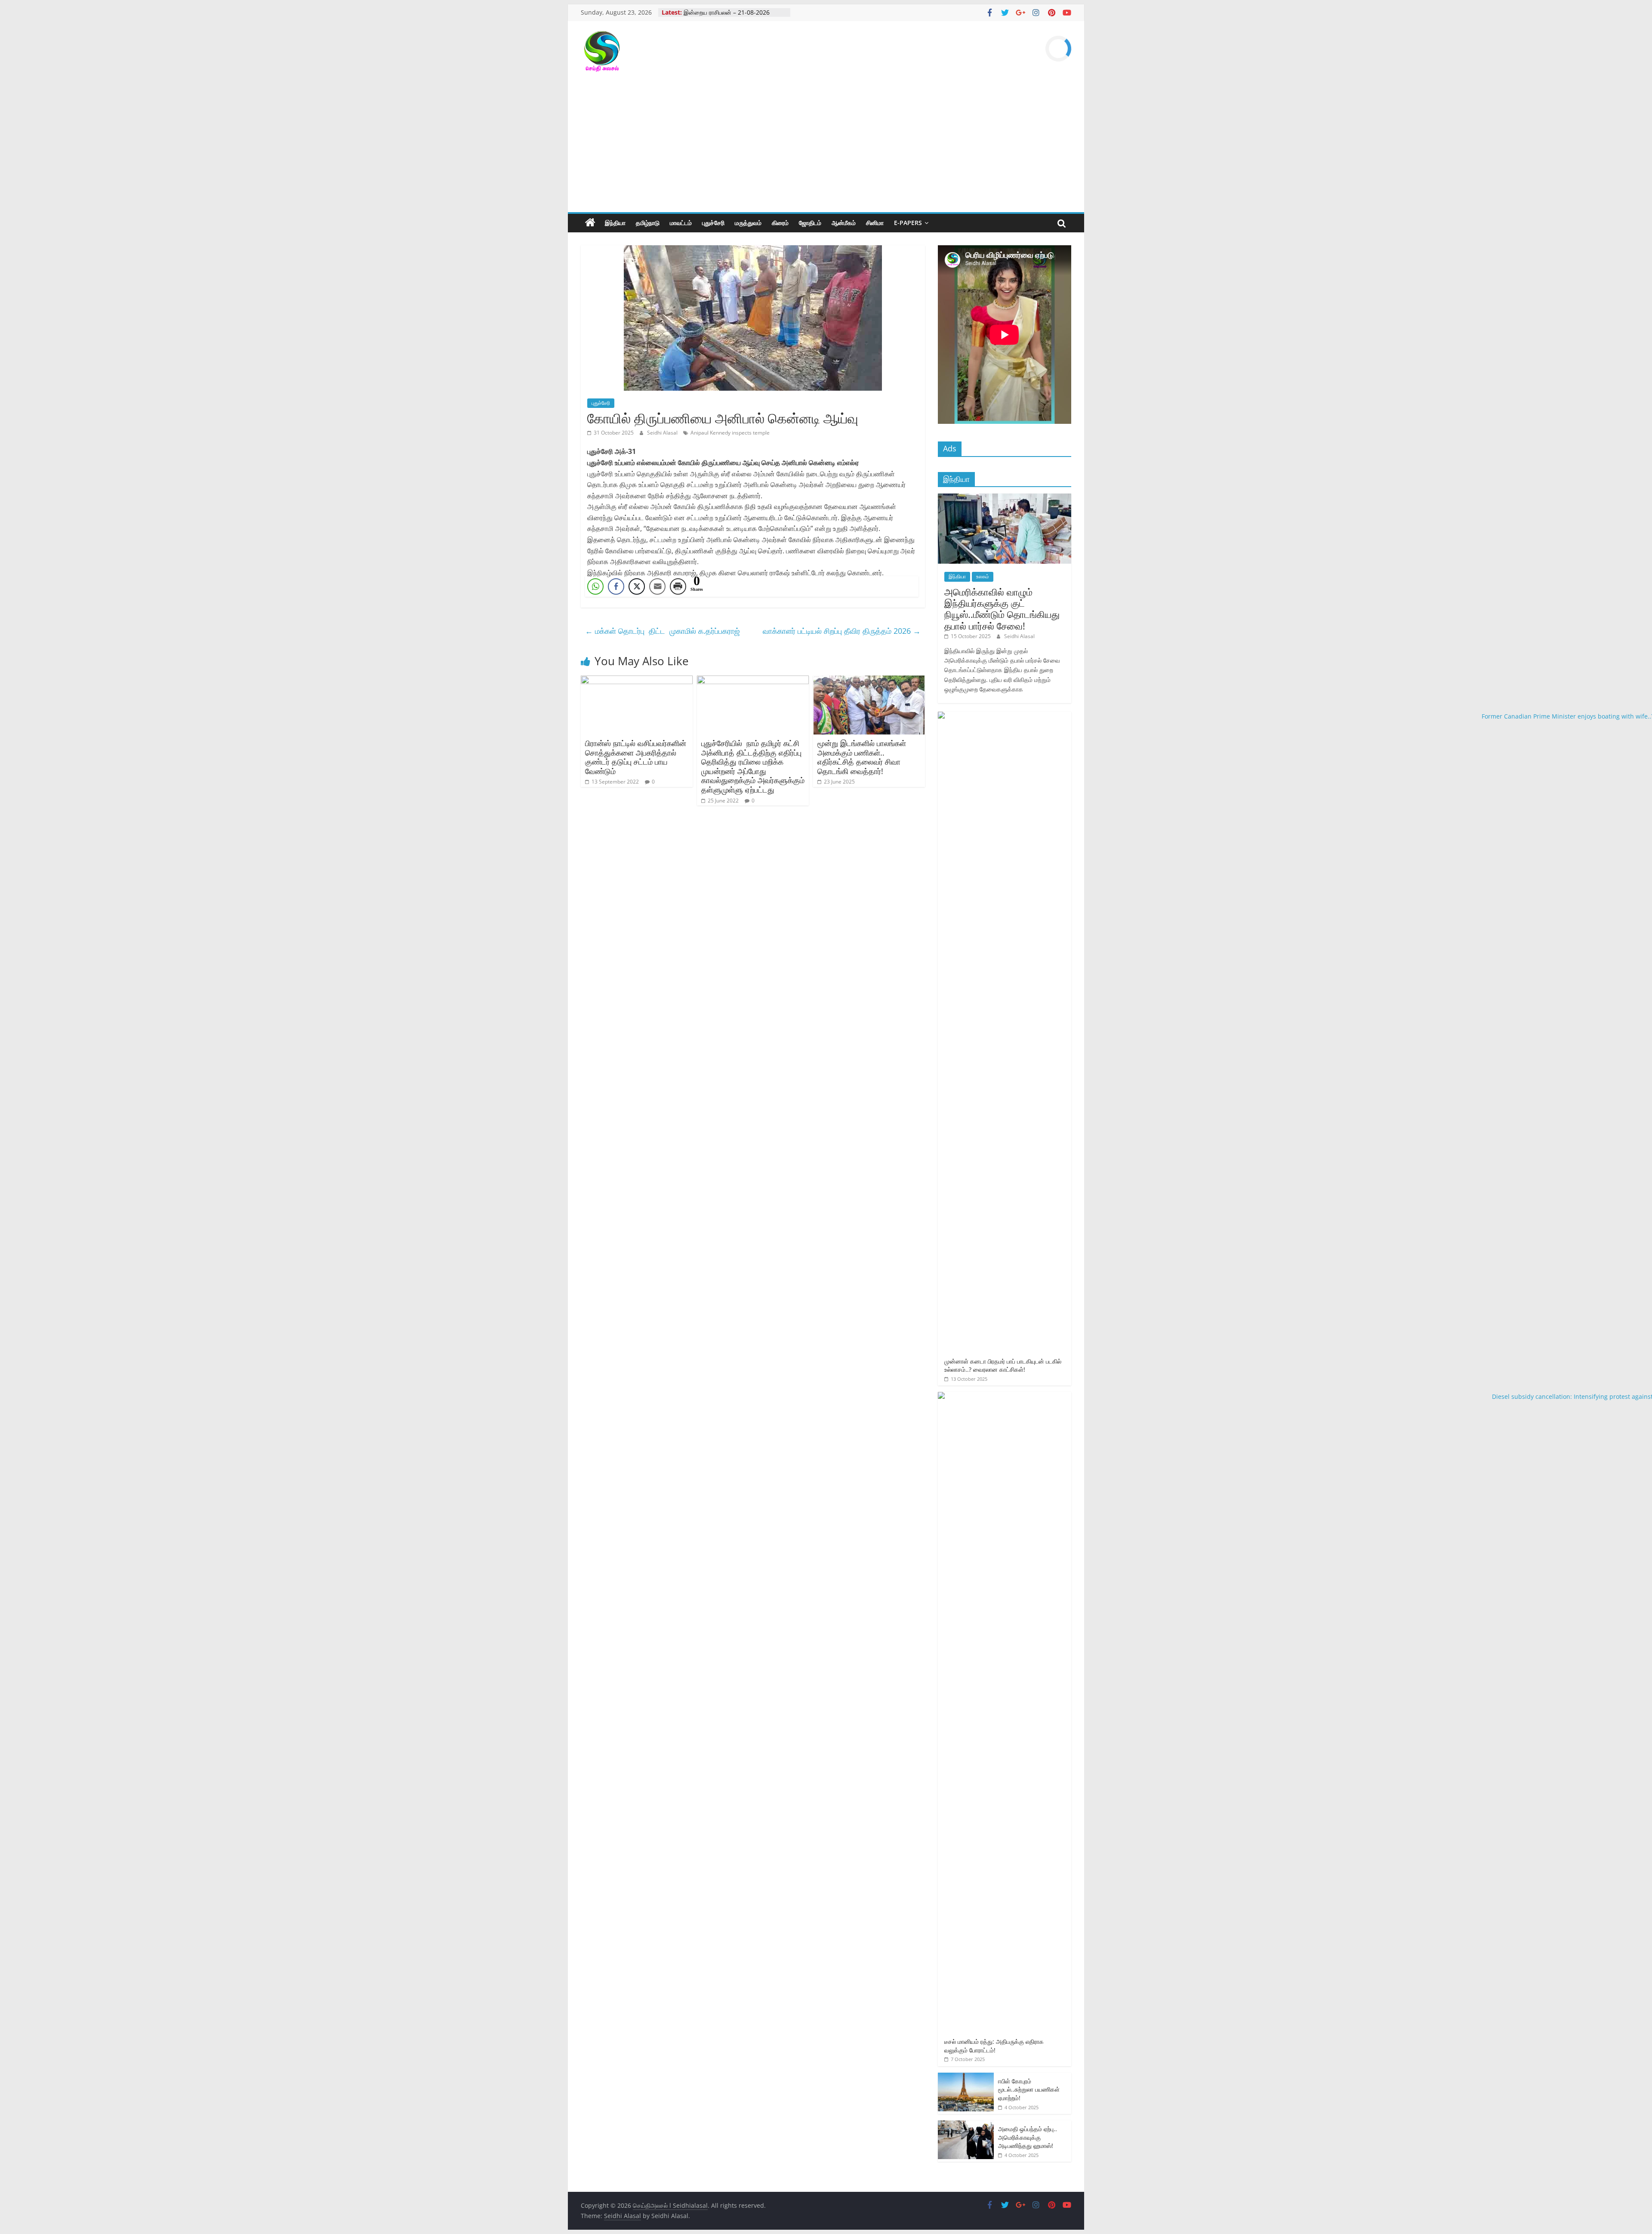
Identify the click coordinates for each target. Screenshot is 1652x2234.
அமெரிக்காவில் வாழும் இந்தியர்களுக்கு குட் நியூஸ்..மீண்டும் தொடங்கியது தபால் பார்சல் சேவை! (1002, 609)
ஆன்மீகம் (844, 223)
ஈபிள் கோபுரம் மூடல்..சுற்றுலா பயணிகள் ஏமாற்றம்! (1029, 2089)
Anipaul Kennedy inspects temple (730, 433)
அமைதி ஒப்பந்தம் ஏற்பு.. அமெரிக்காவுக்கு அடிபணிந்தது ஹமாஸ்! (1028, 2137)
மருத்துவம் (748, 223)
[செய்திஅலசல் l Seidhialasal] (590, 223)
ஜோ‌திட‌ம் (810, 223)
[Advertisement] (826, 148)
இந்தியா (615, 223)
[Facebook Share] (616, 586)
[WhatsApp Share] (595, 586)
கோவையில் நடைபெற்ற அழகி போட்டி (729, 12)
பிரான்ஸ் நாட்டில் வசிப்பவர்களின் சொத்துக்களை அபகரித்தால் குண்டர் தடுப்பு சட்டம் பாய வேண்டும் (636, 757)
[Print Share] (678, 586)
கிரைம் (780, 223)
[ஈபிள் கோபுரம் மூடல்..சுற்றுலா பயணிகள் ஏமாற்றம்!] (966, 2077)
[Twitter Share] (637, 586)
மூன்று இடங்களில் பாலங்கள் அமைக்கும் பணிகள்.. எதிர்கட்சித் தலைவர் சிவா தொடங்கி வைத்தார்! (862, 757)
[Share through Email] (657, 586)
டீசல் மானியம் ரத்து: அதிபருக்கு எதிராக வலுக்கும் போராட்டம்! (994, 2046)
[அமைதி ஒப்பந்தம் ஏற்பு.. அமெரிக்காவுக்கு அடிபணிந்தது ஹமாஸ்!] (966, 2125)
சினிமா (875, 223)
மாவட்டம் (681, 223)
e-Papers (908, 223)
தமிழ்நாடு (648, 223)
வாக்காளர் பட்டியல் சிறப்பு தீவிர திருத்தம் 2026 (842, 631)
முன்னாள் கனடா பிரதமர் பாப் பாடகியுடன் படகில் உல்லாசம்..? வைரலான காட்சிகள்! (1003, 1365)
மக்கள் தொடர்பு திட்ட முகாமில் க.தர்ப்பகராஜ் (663, 631)
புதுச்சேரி (713, 223)
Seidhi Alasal (663, 433)
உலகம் (983, 576)
